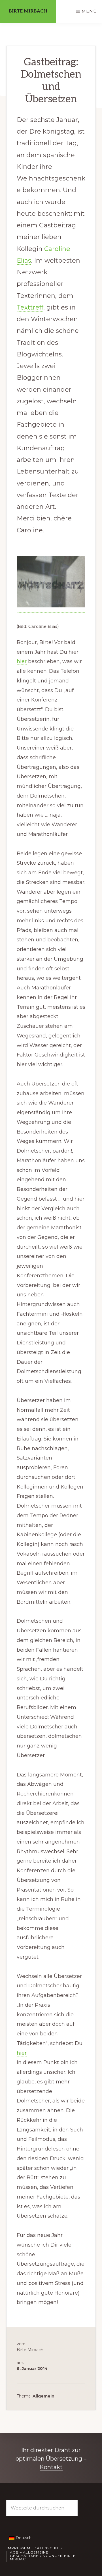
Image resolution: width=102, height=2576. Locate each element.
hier (22, 661)
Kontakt (51, 2467)
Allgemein (43, 2396)
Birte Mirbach (28, 11)
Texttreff (30, 307)
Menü (89, 11)
